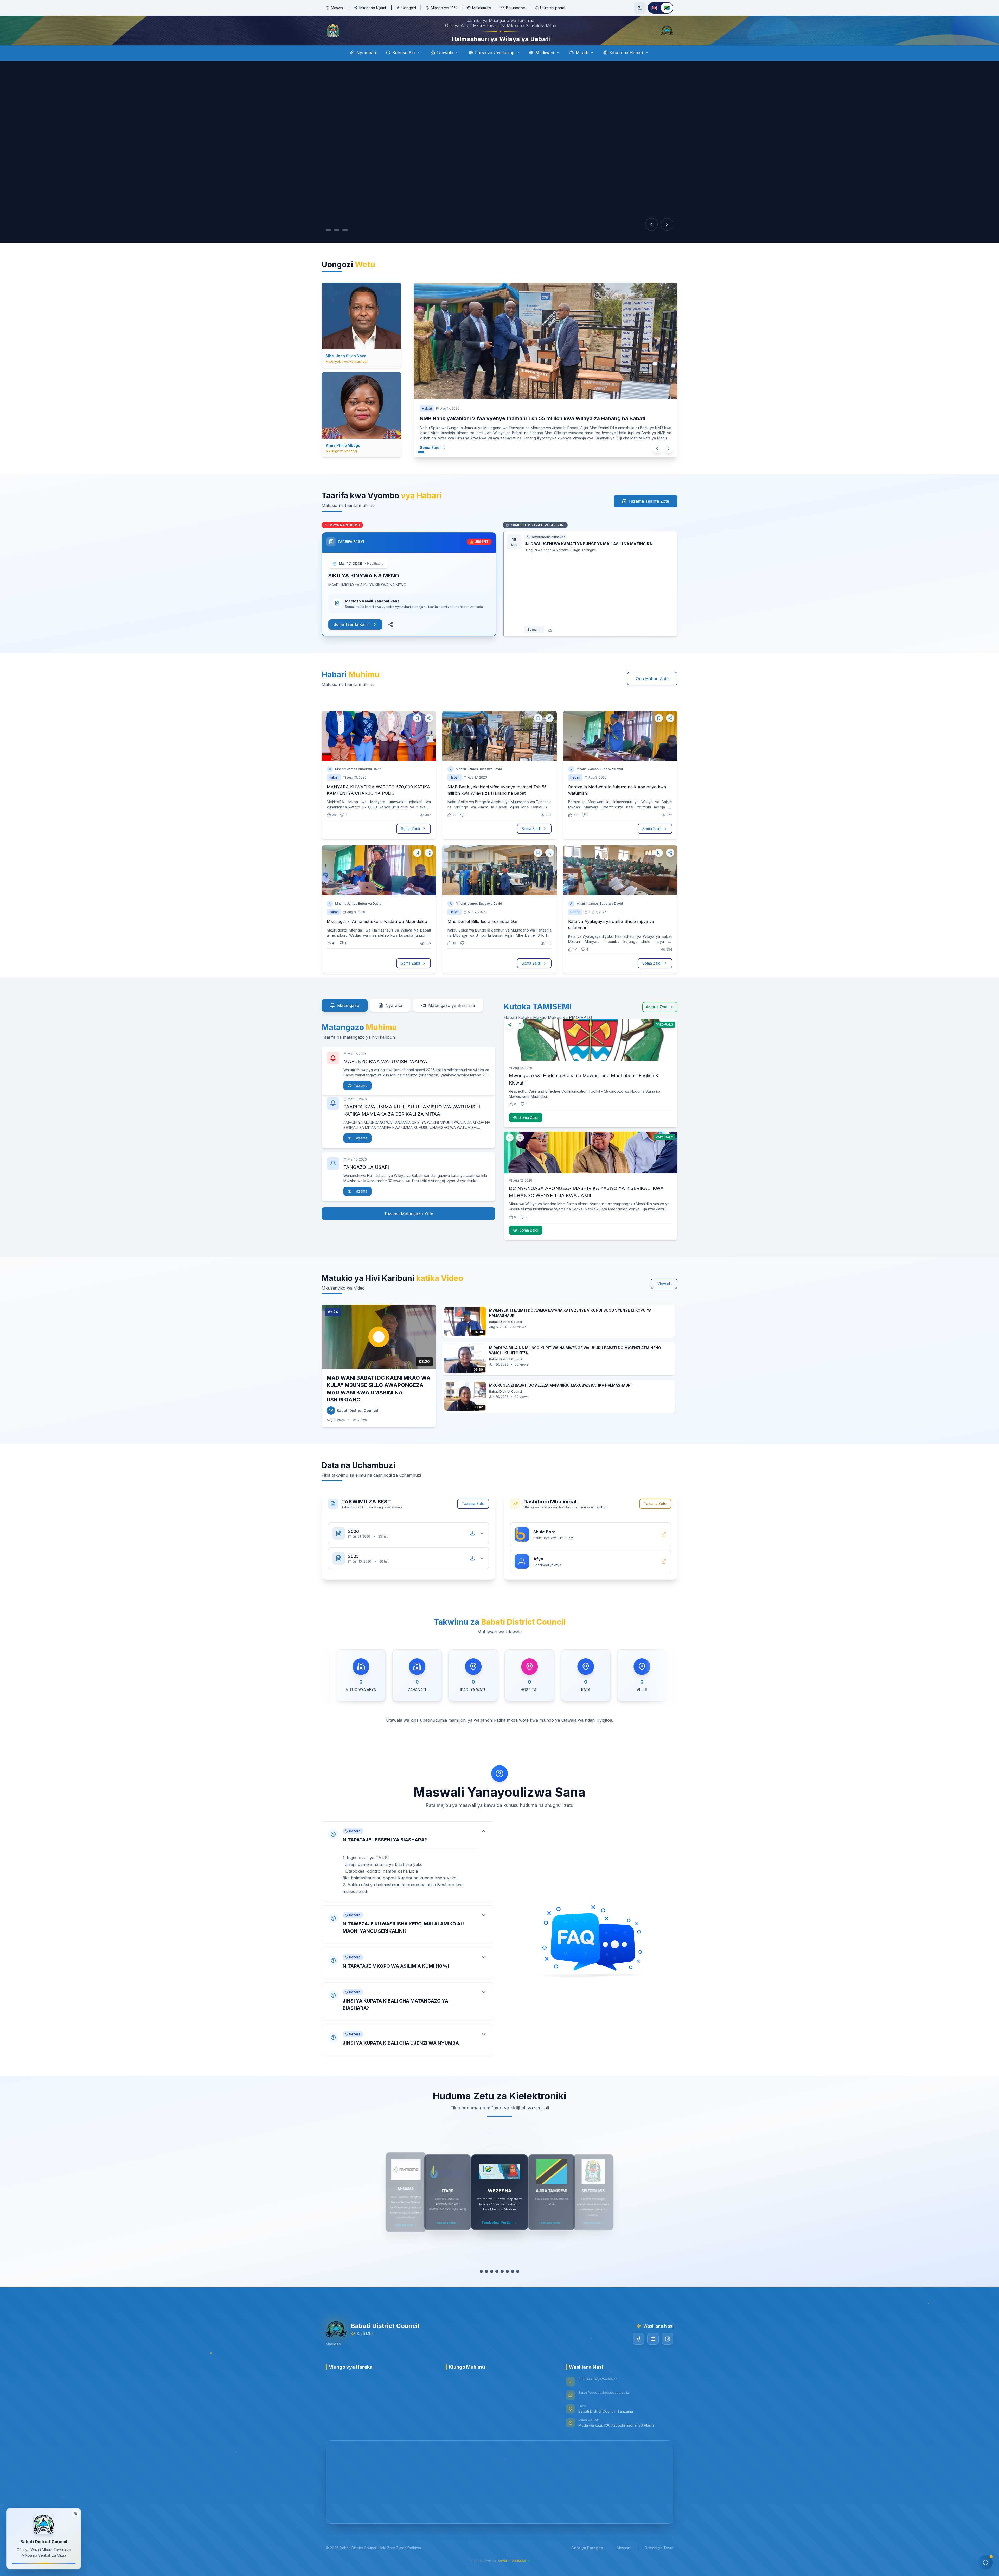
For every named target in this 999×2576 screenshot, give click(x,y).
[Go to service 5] (502, 2286)
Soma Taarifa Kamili (352, 639)
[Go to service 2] (486, 2286)
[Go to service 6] (507, 2286)
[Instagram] (668, 2354)
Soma (532, 644)
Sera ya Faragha (587, 2562)
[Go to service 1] (481, 2286)
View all (664, 1298)
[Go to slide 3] (345, 245)
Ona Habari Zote (652, 693)
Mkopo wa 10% (444, 8)
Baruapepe (516, 8)
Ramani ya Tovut (659, 2562)
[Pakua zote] (472, 1548)
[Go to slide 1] (328, 245)
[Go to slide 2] (337, 245)
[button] (407, 1876)
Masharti (624, 2562)
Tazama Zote (473, 1518)
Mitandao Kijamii (373, 8)
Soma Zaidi (430, 462)
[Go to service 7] (513, 2286)
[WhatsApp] (653, 2354)
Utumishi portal (553, 8)
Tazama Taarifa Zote (649, 516)
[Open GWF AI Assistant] (985, 2562)
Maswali (338, 8)
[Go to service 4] (497, 2286)
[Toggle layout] (75, 2512)
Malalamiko (482, 8)
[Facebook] (638, 2354)
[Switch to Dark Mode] (640, 8)
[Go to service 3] (492, 2286)
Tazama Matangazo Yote (409, 1228)
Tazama (361, 1092)
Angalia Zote (657, 1014)
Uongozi (409, 8)
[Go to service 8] (518, 2286)
